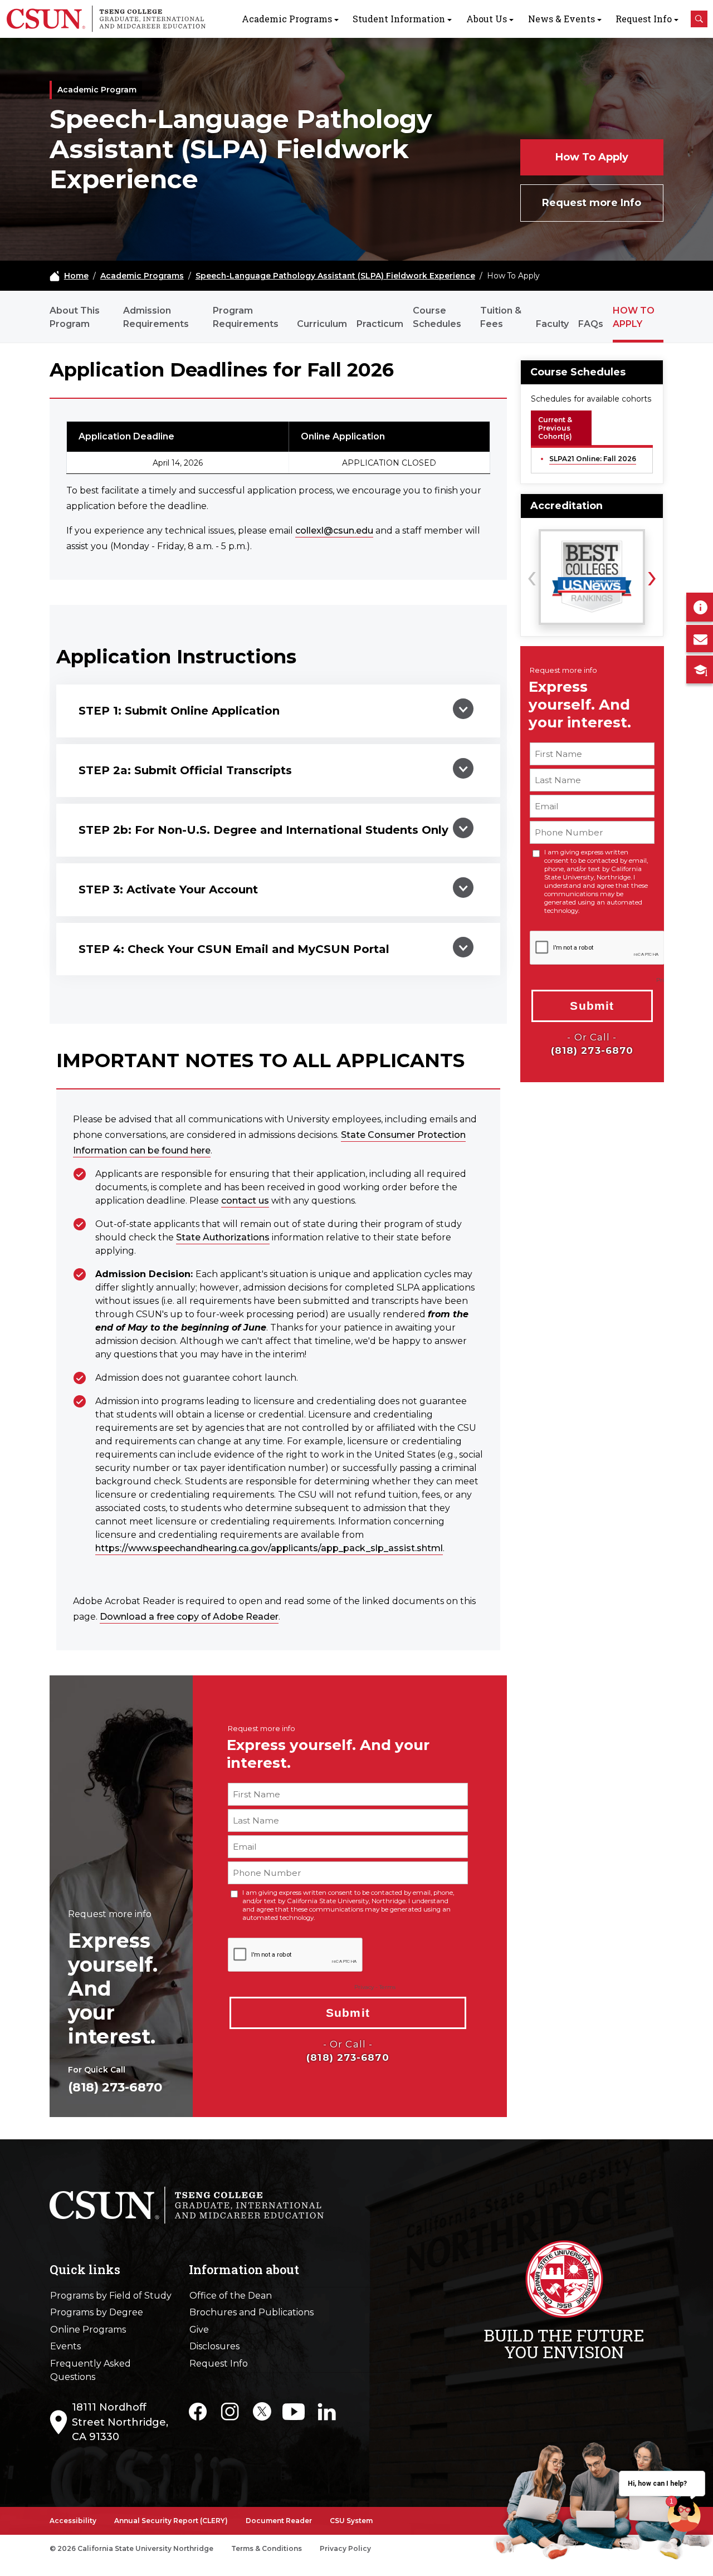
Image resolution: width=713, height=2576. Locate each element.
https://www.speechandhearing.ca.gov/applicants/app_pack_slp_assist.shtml (269, 1548)
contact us (245, 1201)
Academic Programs (287, 19)
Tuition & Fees (501, 317)
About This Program (75, 317)
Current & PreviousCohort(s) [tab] (555, 428)
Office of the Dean (231, 2296)
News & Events (561, 19)
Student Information (399, 19)
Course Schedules (437, 317)
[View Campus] (700, 669)
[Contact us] (700, 639)
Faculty (552, 324)
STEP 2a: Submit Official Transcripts (185, 770)
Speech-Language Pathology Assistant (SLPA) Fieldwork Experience (335, 276)
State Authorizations (223, 1237)
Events (65, 2346)
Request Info (644, 19)
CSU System (351, 2521)
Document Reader (279, 2521)
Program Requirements (246, 317)
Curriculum (322, 324)
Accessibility (73, 2521)
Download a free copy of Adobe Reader (189, 1617)
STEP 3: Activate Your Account (168, 889)
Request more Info (592, 203)
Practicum (380, 324)
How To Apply (592, 157)
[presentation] (532, 575)
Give (199, 2330)
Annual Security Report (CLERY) (171, 2521)
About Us (487, 19)
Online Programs (88, 2330)
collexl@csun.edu (334, 531)
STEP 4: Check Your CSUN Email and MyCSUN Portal (234, 949)
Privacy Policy (345, 2548)
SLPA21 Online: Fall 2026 (593, 459)
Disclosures (214, 2346)
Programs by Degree (97, 2312)
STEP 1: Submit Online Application (179, 711)
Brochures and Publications (251, 2312)
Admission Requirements (156, 317)
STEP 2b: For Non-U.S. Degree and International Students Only (263, 830)
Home (76, 276)
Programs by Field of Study (111, 2296)
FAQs (591, 324)
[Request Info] (700, 607)
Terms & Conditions (267, 2548)
